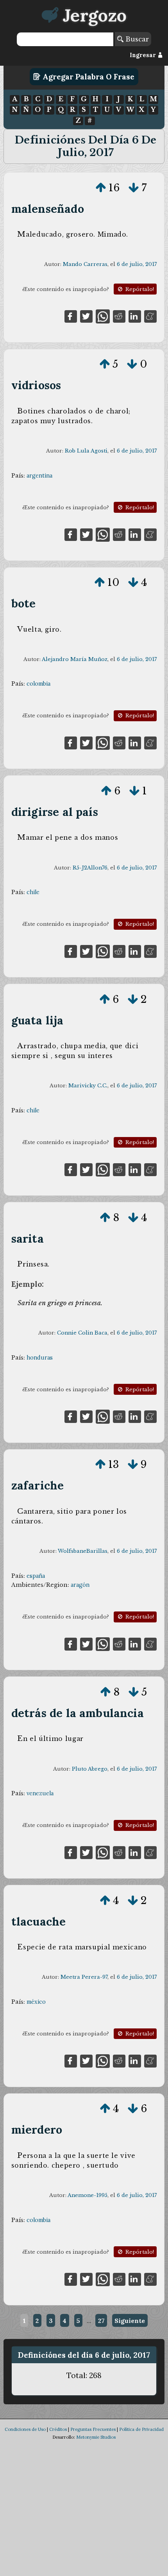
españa (36, 1576)
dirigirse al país (55, 812)
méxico (36, 2002)
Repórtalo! (139, 289)
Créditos (58, 2429)
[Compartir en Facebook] (71, 316)
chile (33, 892)
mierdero (37, 2130)
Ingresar (144, 55)
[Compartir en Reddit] (119, 316)
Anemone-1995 (88, 2195)
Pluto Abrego (90, 1769)
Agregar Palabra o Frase (88, 77)
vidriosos (36, 385)
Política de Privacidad (141, 2429)
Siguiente (130, 2321)
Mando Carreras (85, 264)
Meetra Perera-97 (84, 1977)
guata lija (38, 1020)
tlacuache (39, 1921)
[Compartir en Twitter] (86, 316)
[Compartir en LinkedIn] (135, 316)
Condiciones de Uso (25, 2429)
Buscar (136, 39)
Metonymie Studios (96, 2437)
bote (24, 603)
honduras (40, 1358)
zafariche (38, 1485)
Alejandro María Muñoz (75, 659)
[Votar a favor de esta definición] (101, 188)
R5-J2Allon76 (90, 868)
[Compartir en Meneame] (150, 316)
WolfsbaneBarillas (83, 1551)
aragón (80, 1585)
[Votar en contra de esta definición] (134, 188)
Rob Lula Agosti (86, 451)
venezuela (40, 1793)
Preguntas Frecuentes (93, 2429)
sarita (28, 1239)
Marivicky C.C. (88, 1086)
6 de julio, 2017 (137, 264)
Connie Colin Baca (82, 1333)
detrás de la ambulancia (78, 1713)
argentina (39, 476)
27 (101, 2321)
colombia (38, 684)
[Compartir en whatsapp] (103, 316)
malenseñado (48, 209)
